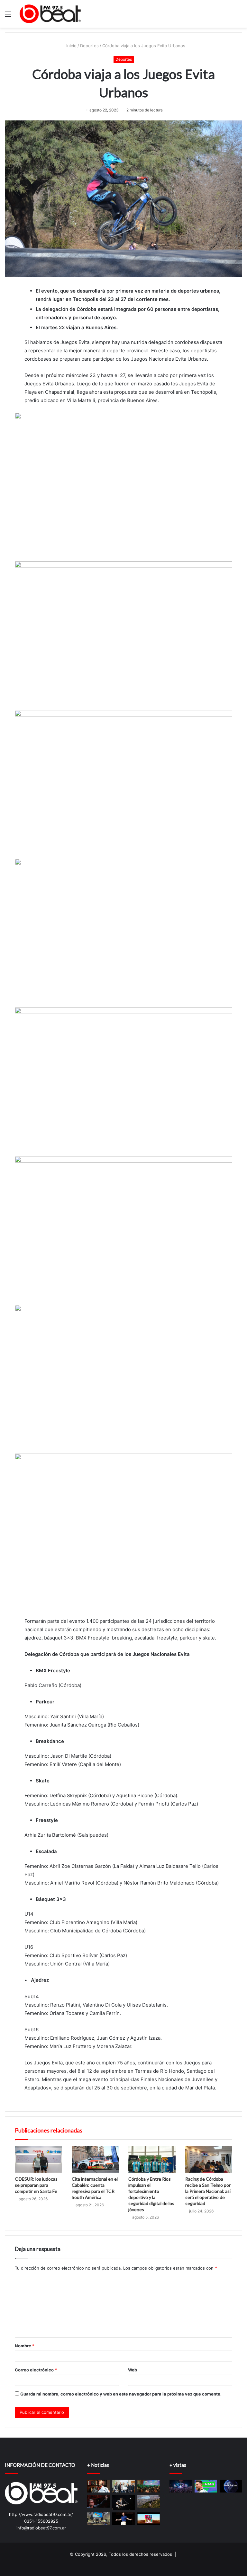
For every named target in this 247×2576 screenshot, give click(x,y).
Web (133, 2370)
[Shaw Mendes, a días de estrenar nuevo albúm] (123, 2503)
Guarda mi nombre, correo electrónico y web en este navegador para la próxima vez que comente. (121, 2394)
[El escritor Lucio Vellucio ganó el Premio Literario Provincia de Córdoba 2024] (98, 2486)
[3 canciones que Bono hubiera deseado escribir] (98, 2501)
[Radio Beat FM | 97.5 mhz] (50, 14)
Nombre (25, 2346)
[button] (123, 485)
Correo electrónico (36, 2370)
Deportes (89, 46)
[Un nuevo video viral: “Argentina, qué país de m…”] (231, 2486)
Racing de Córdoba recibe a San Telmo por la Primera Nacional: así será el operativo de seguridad (208, 2191)
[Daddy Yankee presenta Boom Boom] (149, 2519)
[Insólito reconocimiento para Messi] (206, 2486)
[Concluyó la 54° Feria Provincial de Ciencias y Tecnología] (98, 2519)
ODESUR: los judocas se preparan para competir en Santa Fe (36, 2185)
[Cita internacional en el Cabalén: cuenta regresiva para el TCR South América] (95, 2160)
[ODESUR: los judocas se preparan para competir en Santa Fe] (38, 2160)
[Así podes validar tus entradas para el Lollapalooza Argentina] (181, 2486)
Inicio (71, 46)
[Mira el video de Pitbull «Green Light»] (123, 2519)
